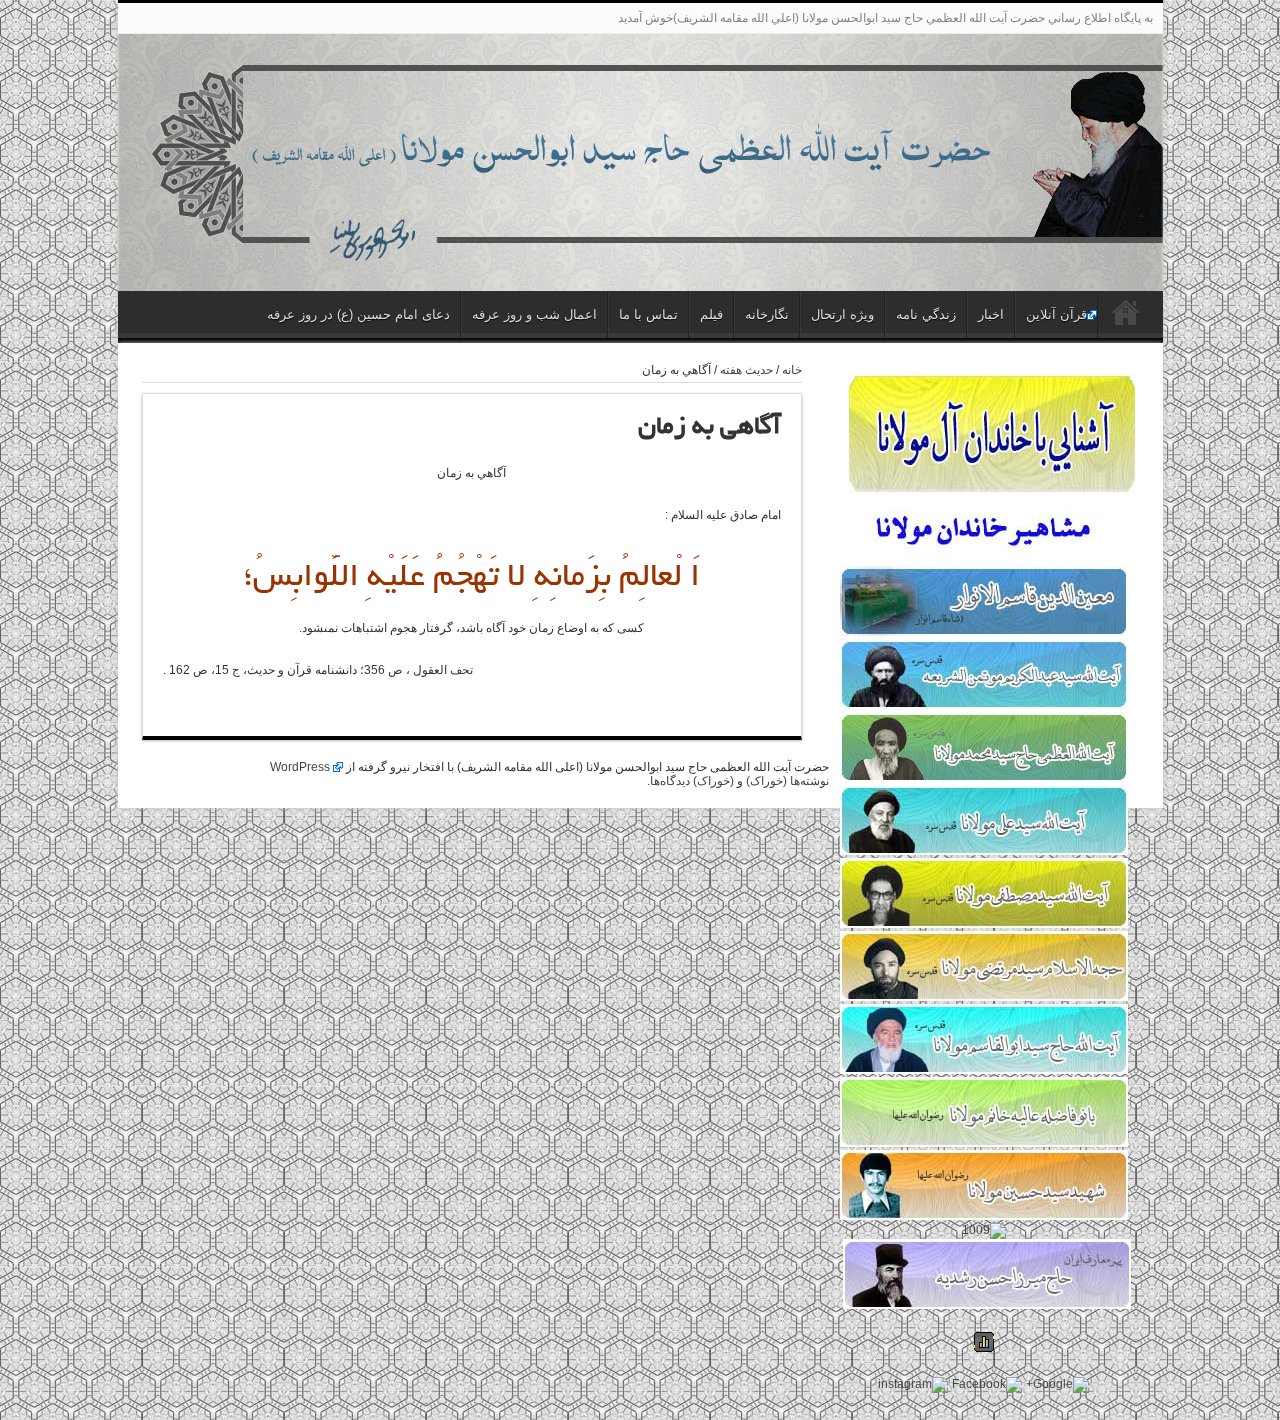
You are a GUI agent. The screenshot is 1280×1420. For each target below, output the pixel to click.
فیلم (711, 314)
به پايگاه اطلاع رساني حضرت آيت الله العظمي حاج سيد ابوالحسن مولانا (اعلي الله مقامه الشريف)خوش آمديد (885, 18)
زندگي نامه (926, 314)
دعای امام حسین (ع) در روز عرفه (358, 314)
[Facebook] (987, 1385)
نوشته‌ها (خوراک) (787, 781)
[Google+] (1057, 1385)
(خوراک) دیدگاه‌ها (692, 781)
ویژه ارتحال (842, 314)
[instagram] (913, 1385)
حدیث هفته (746, 370)
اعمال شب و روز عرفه (534, 314)
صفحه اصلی (1125, 317)
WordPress (300, 767)
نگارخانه (767, 314)
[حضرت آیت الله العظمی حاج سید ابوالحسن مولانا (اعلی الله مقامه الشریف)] (640, 245)
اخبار (991, 314)
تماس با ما (648, 314)
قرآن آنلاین (1056, 314)
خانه (792, 370)
